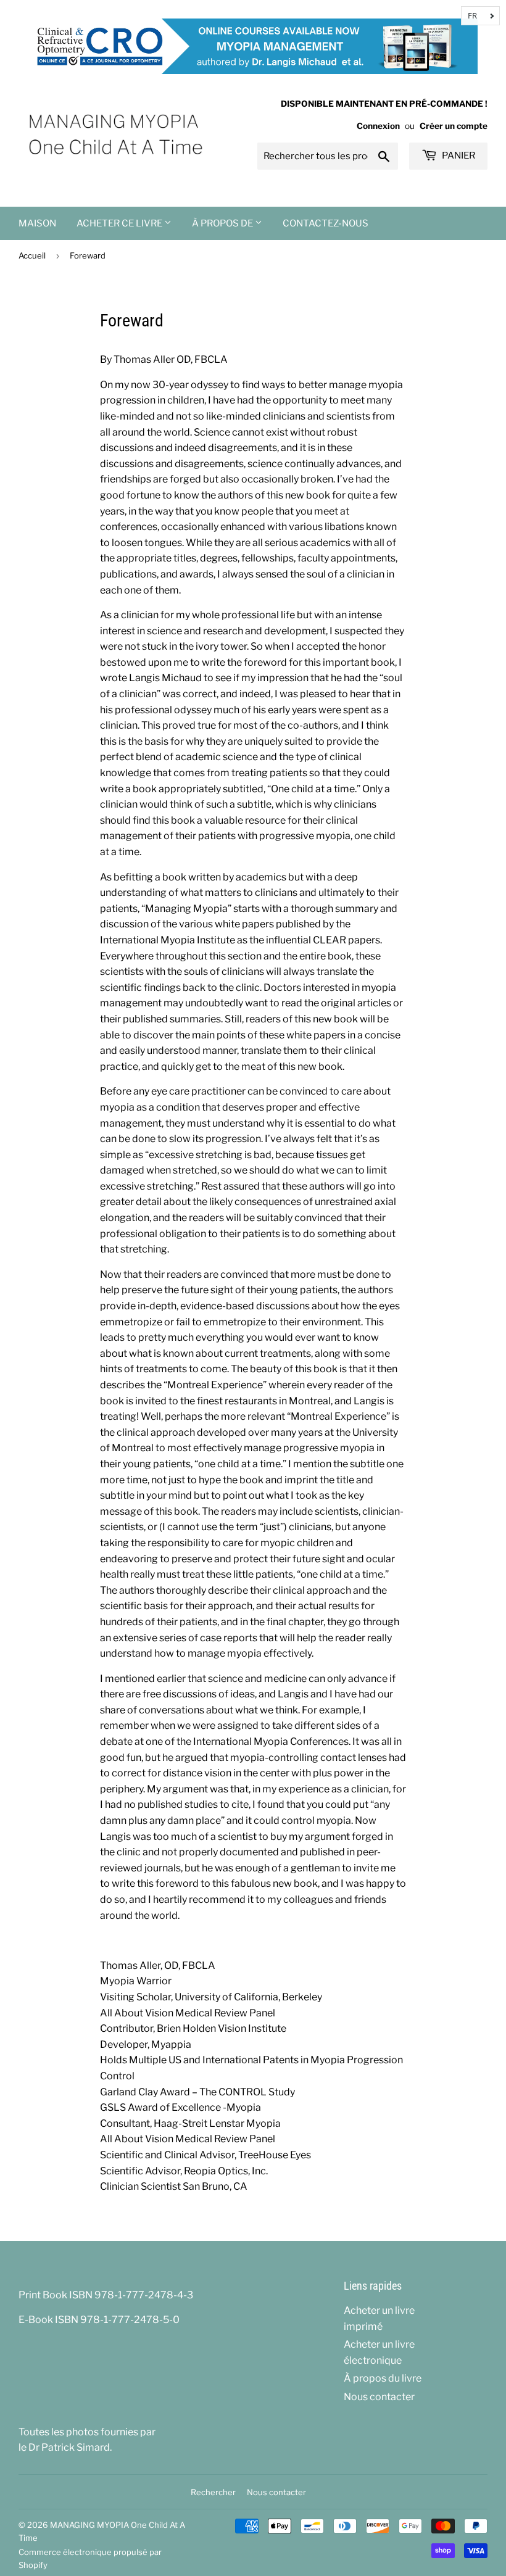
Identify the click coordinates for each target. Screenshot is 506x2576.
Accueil (32, 255)
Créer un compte (454, 126)
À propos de (223, 223)
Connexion (378, 126)
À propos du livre (383, 2378)
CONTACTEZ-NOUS (326, 223)
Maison (37, 223)
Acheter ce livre (120, 223)
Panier (458, 155)
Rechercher (213, 2492)
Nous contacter (379, 2397)
